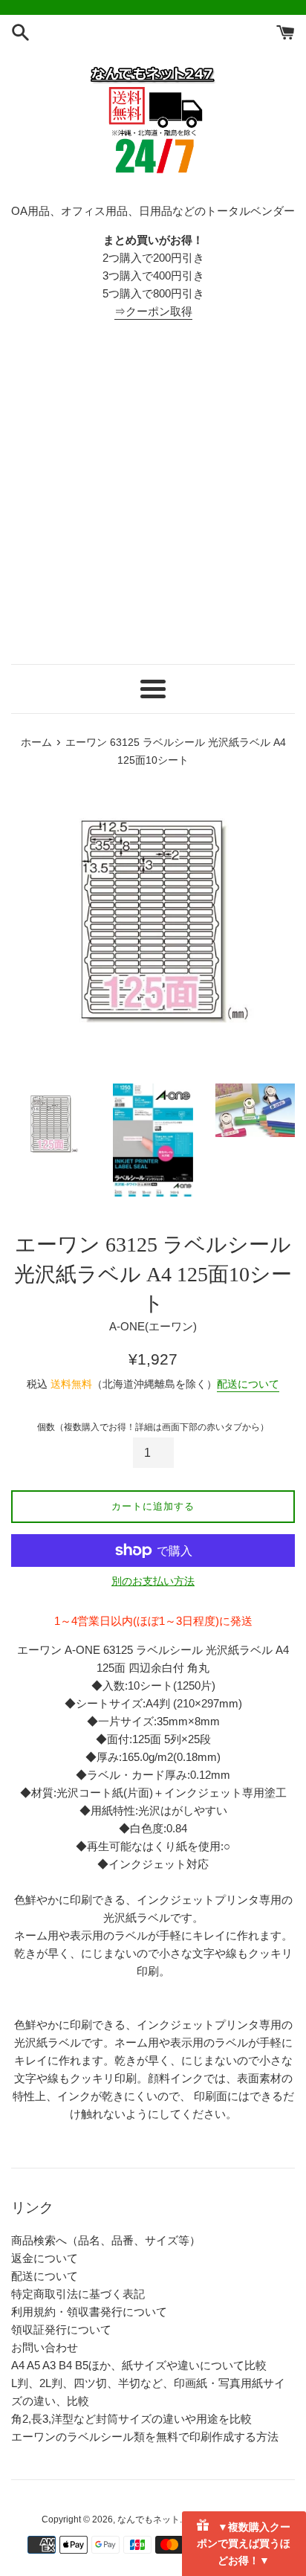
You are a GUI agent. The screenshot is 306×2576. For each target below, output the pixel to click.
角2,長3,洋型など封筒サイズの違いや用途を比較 (131, 2419)
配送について (248, 1384)
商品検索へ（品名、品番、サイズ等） (106, 2240)
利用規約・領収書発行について (89, 2312)
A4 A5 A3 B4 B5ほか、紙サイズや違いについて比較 (139, 2365)
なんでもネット (149, 2519)
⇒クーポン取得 (153, 311)
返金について (45, 2258)
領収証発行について (61, 2329)
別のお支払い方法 (153, 1581)
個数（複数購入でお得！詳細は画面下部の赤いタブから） (153, 1427)
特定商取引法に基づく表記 (78, 2294)
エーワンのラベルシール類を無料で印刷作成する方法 (145, 2437)
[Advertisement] (153, 492)
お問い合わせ (45, 2347)
